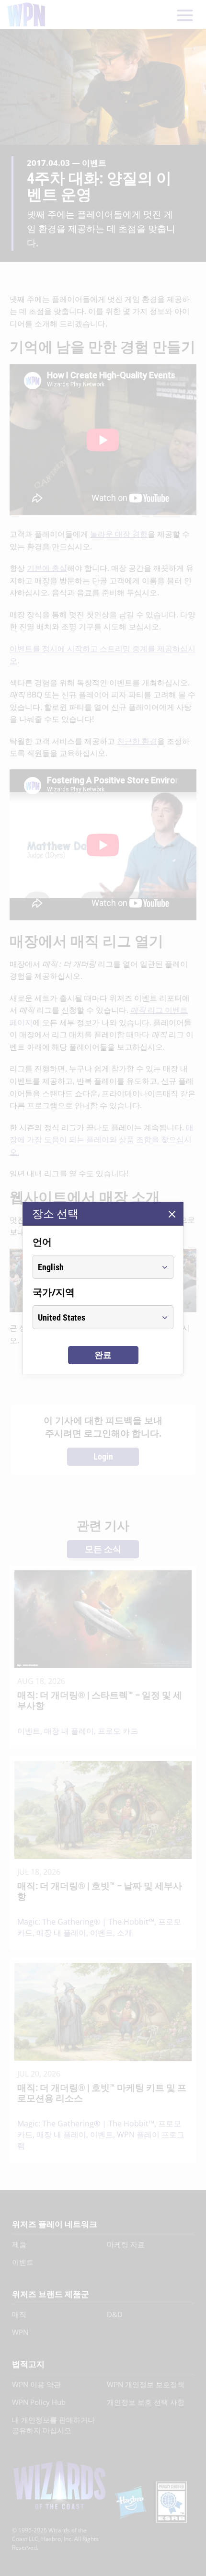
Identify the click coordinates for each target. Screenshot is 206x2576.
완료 (103, 1355)
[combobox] (94, 1267)
